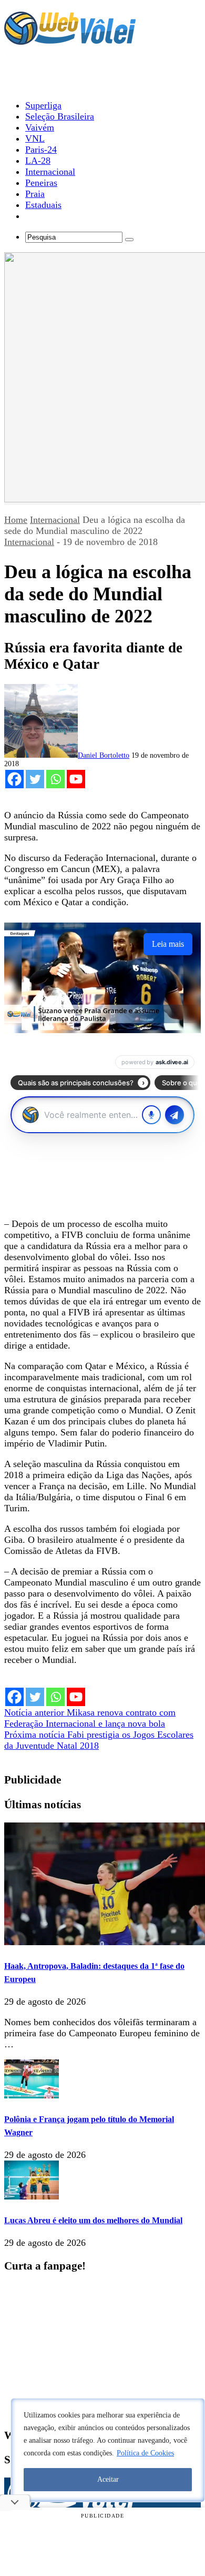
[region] (108, 2450)
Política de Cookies (145, 2453)
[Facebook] (14, 779)
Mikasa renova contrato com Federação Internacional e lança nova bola (90, 1718)
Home (16, 520)
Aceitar (108, 2479)
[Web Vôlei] (70, 40)
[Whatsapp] (55, 779)
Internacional (55, 520)
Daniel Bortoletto (104, 755)
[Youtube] (76, 779)
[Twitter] (35, 779)
